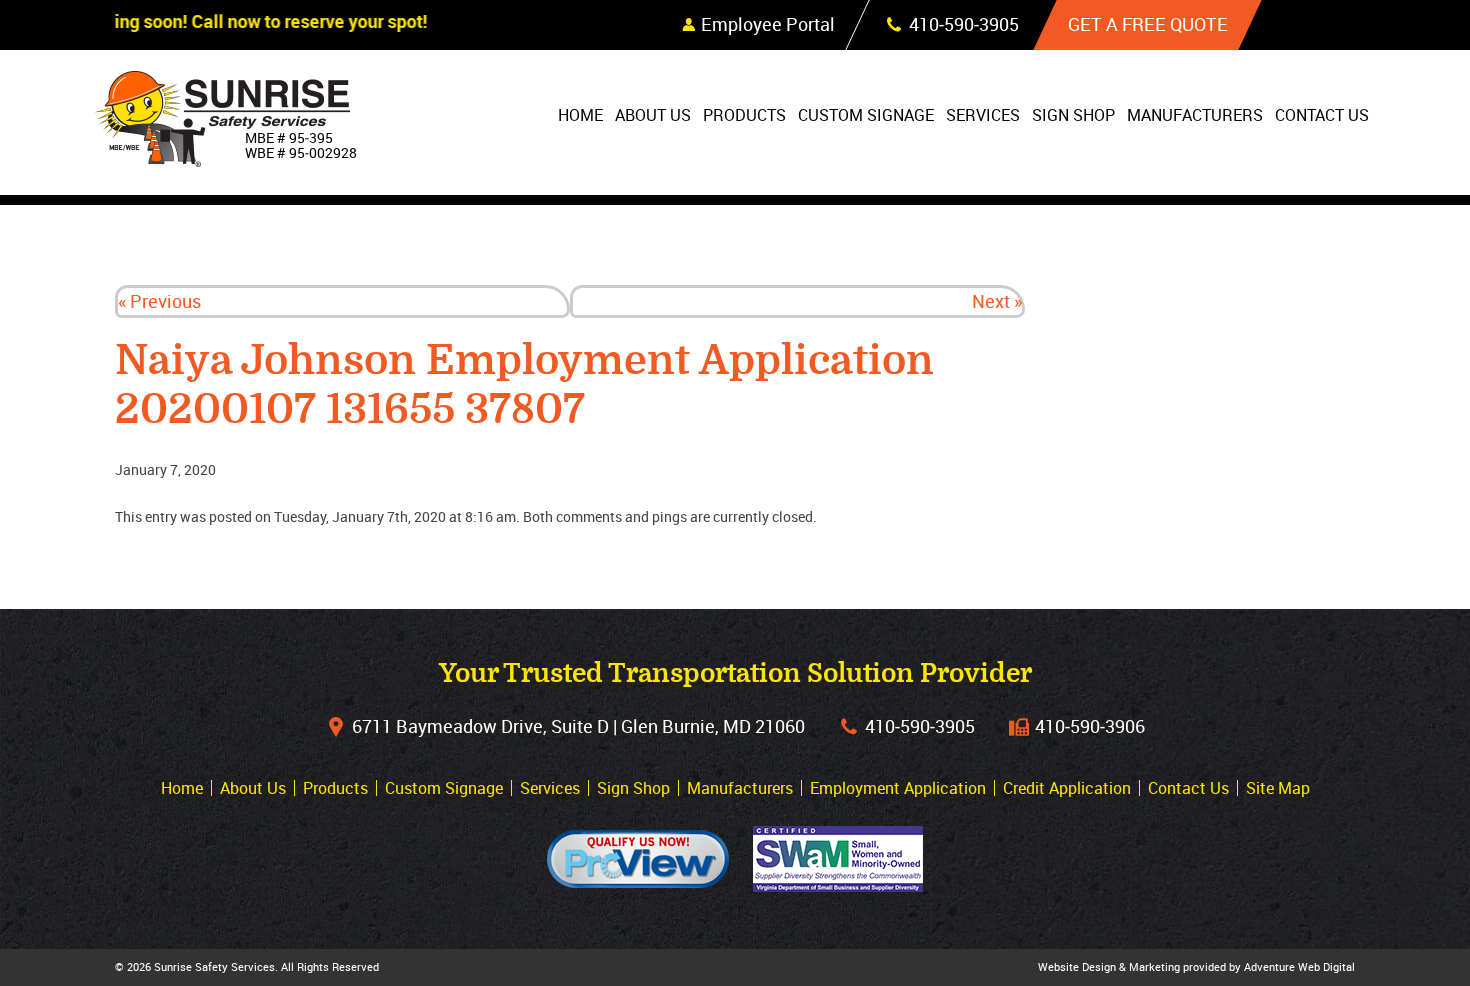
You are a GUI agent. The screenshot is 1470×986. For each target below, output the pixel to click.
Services (983, 115)
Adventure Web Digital (1299, 966)
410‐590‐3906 (1090, 726)
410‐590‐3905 (920, 726)
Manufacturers (1195, 115)
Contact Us (1322, 115)
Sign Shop (1073, 115)
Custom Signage (866, 115)
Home (580, 115)
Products (744, 115)
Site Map (1278, 788)
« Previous (159, 301)
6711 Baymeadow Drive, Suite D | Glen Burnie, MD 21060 (578, 726)
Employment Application (898, 788)
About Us (653, 115)
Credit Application (1067, 788)
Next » (997, 301)
